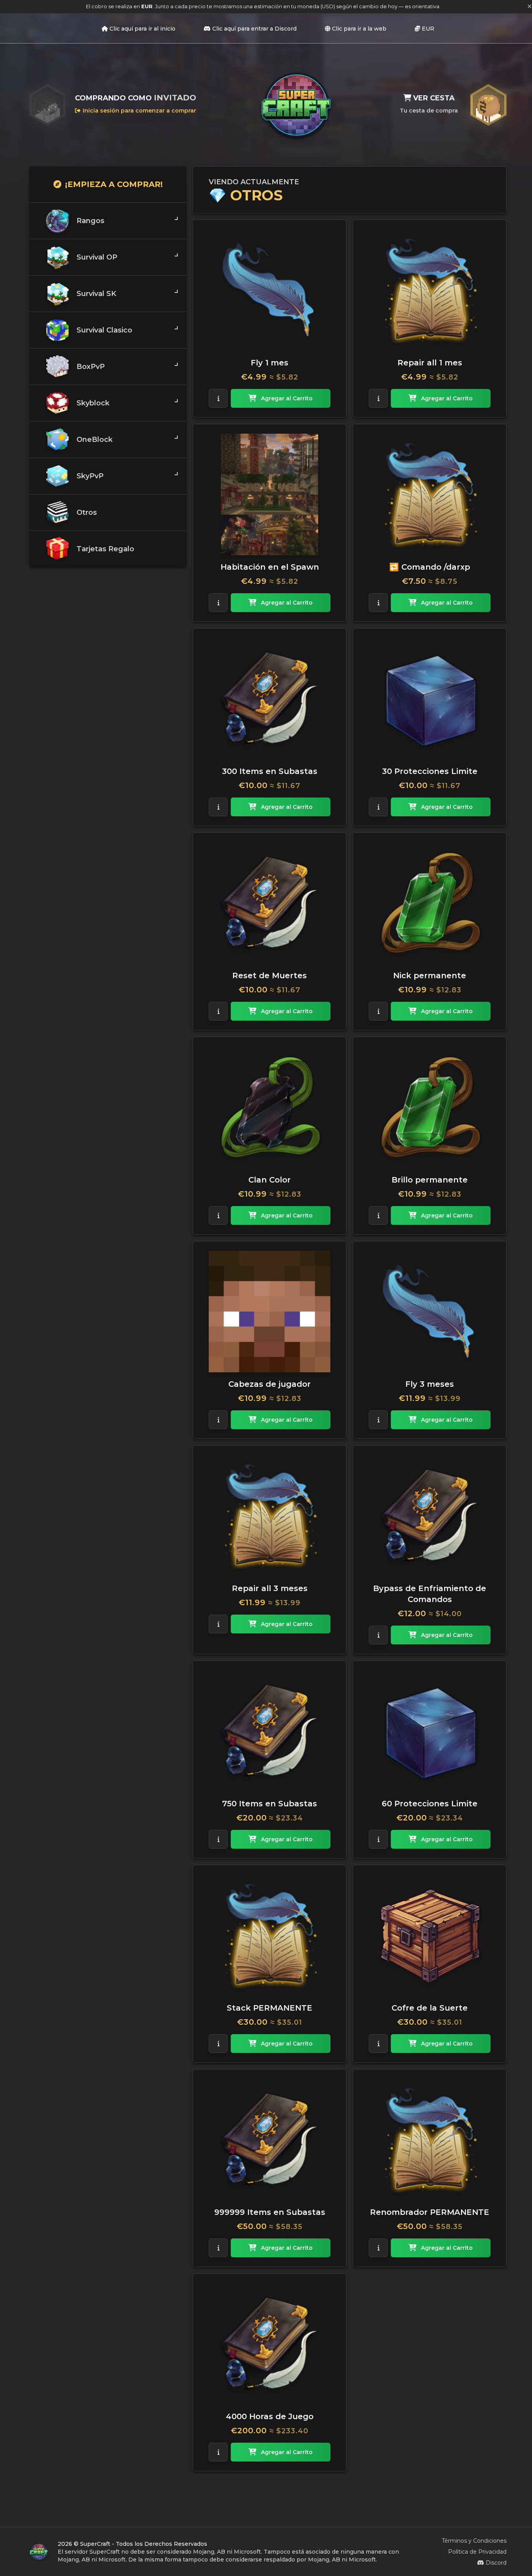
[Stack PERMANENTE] (270, 1935)
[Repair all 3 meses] (270, 1516)
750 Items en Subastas (270, 1804)
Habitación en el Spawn (270, 567)
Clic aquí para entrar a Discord (254, 29)
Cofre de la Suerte (430, 2008)
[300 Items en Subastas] (270, 699)
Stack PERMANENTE (270, 2008)
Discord (496, 2563)
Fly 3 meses (430, 1384)
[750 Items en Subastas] (270, 1731)
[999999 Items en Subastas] (270, 2140)
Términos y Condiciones (474, 2541)
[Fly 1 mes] (270, 290)
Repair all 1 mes (430, 363)
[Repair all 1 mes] (430, 290)
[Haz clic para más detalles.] (218, 398)
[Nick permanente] (430, 903)
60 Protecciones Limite (430, 1804)
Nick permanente (430, 976)
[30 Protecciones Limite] (430, 699)
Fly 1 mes (270, 363)
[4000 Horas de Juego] (270, 2344)
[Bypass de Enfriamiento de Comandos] (430, 1516)
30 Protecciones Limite (430, 771)
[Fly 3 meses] (430, 1312)
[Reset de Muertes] (270, 903)
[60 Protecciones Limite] (430, 1731)
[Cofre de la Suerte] (430, 1935)
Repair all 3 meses (270, 1588)
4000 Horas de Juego (270, 2416)
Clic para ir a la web (359, 29)
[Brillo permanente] (430, 1107)
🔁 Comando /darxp (430, 567)
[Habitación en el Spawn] (270, 494)
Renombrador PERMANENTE (430, 2212)
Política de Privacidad (477, 2552)
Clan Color (270, 1180)
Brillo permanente (430, 1180)
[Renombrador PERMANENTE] (430, 2140)
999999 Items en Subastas (270, 2212)
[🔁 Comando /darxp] (430, 494)
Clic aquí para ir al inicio (142, 29)
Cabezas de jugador (270, 1384)
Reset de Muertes (270, 976)
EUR (428, 29)
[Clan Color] (270, 1107)
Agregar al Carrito (287, 398)
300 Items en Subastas (270, 771)
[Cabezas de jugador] (270, 1312)
